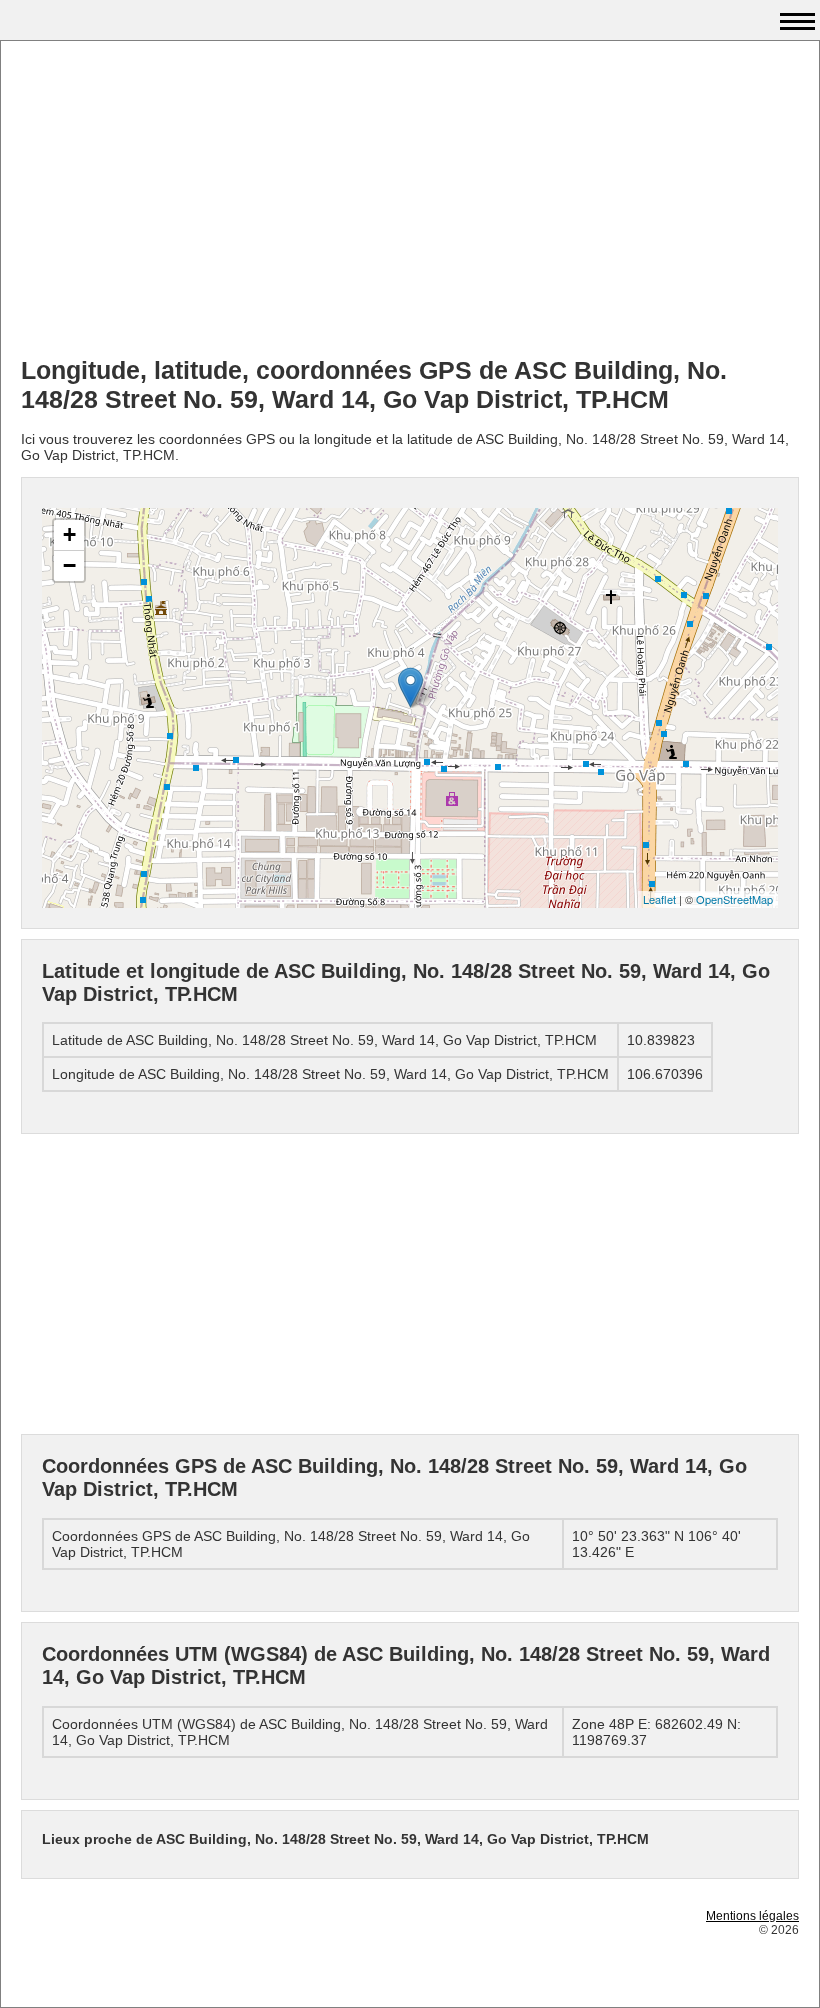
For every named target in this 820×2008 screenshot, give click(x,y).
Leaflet (659, 899)
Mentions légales (752, 1916)
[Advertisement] (410, 201)
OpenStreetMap (734, 899)
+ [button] (69, 534)
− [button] (69, 565)
